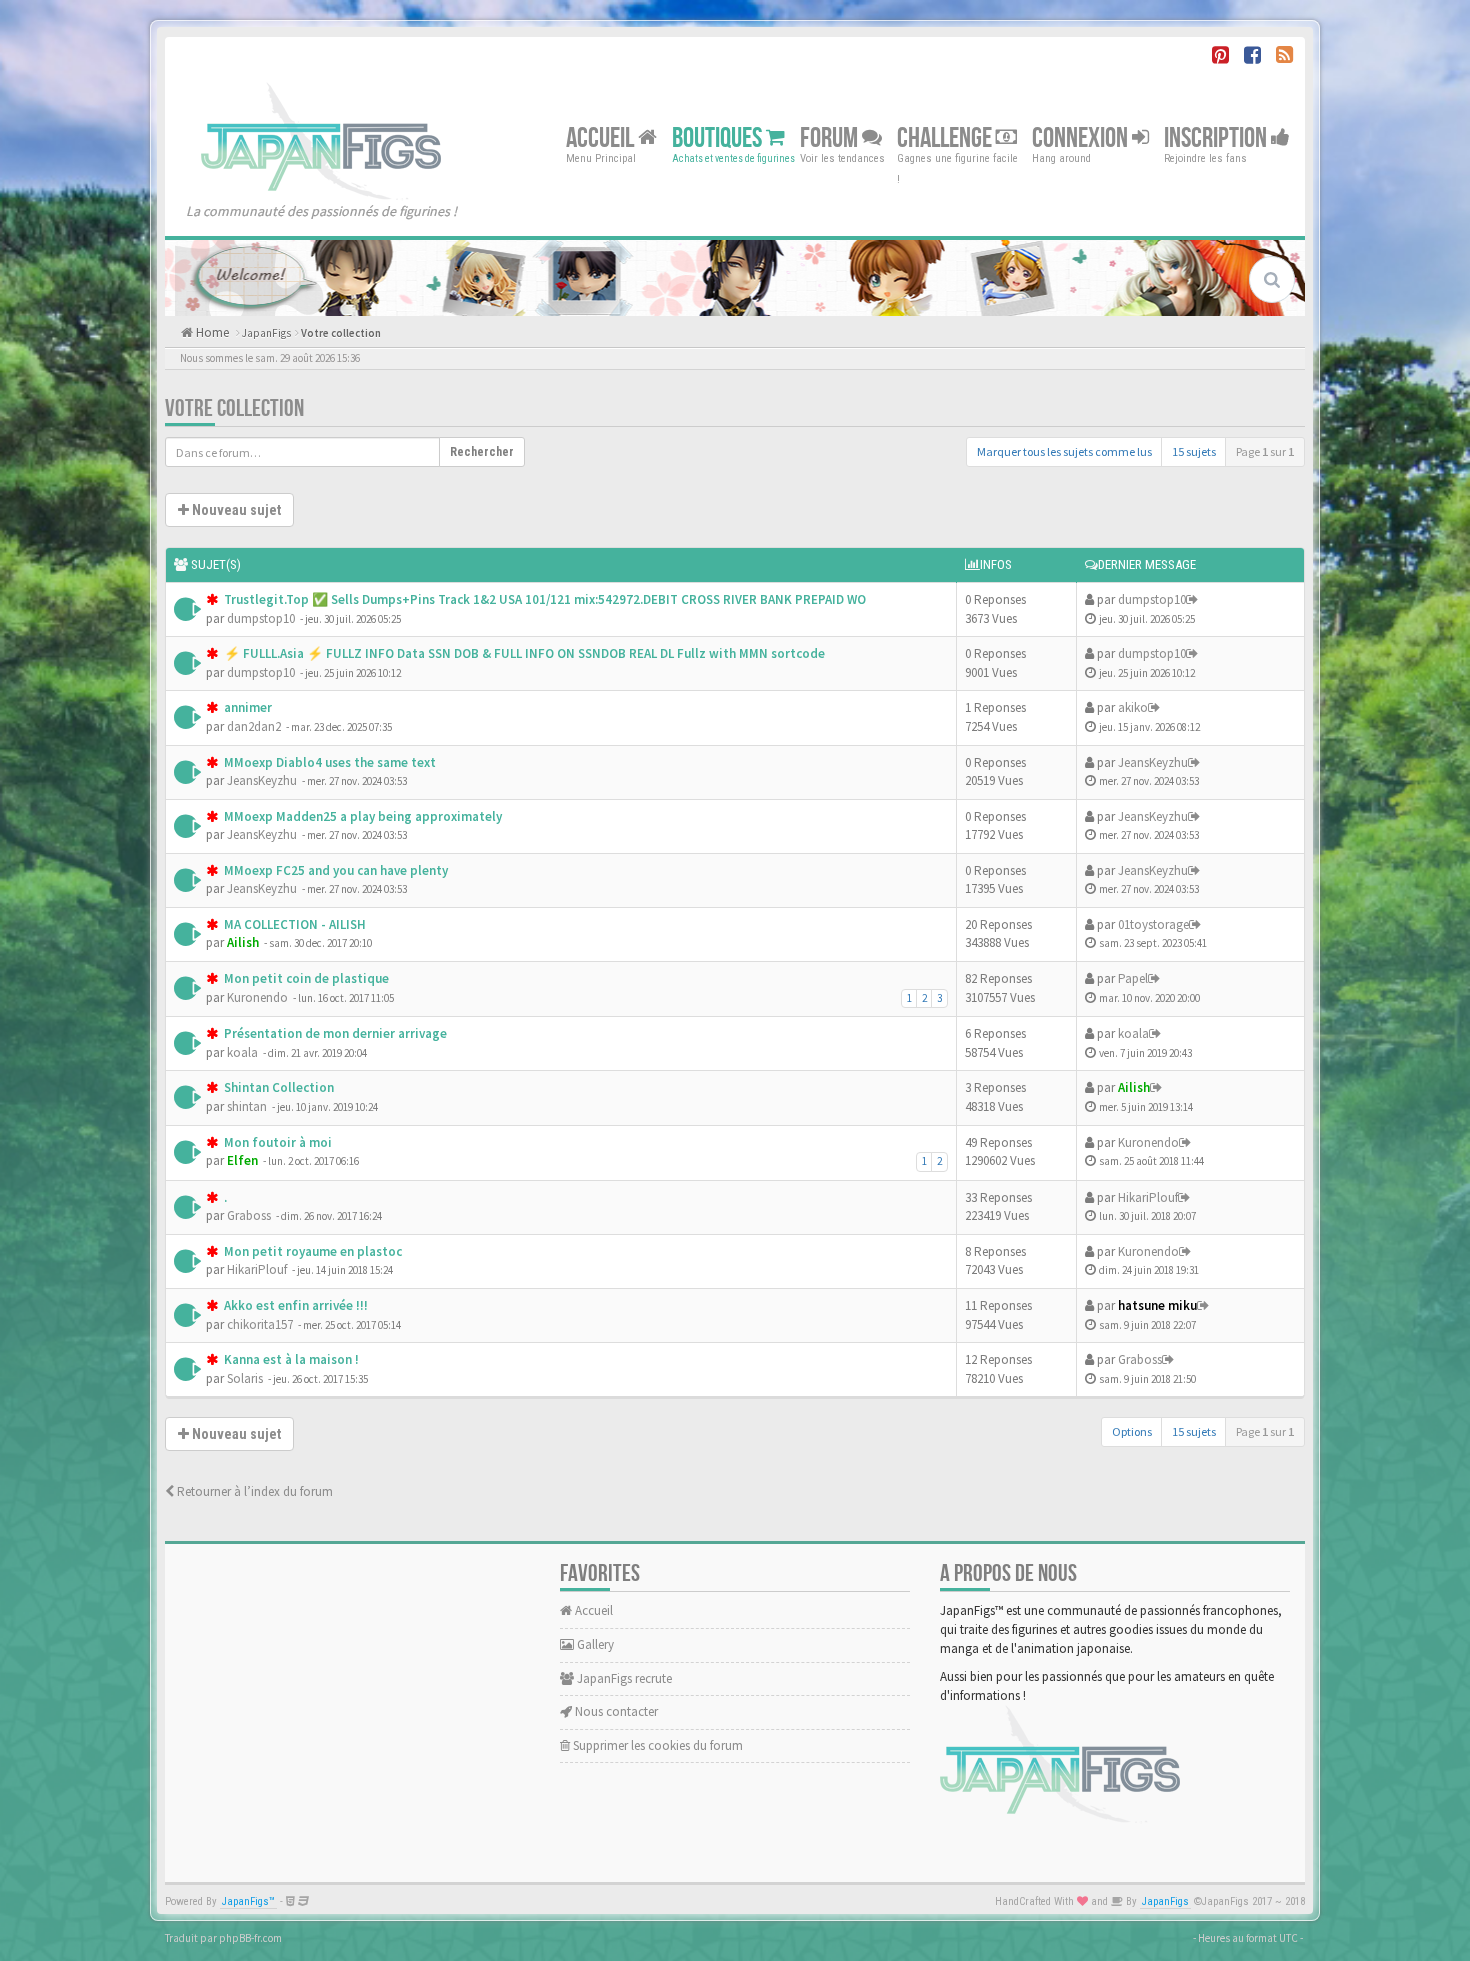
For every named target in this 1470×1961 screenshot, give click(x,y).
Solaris (245, 1378)
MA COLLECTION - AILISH (293, 924)
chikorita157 (260, 1324)
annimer (246, 707)
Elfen (242, 1160)
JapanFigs (266, 333)
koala (242, 1052)
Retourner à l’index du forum (253, 1491)
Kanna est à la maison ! (290, 1359)
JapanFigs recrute (623, 1678)
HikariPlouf (1148, 1197)
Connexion (1082, 137)
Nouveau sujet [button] (235, 510)
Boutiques (719, 137)
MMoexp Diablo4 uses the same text (328, 762)
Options (1132, 1431)
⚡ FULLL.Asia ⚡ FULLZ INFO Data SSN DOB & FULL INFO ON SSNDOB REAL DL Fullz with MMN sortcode (523, 653)
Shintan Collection (277, 1087)
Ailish (243, 942)
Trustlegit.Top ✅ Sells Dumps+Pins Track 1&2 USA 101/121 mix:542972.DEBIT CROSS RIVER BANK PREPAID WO (543, 599)
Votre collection (341, 333)
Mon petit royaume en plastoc (311, 1251)
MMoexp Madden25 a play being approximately (361, 816)
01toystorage (1153, 924)
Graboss (249, 1215)
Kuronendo (257, 997)
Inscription (1217, 137)
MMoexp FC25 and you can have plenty (334, 870)
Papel (1133, 978)
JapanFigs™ (248, 1901)
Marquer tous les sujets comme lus (1064, 451)
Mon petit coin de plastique (305, 978)
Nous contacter (615, 1711)
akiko (1133, 707)
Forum (831, 137)
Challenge (946, 137)
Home (211, 332)
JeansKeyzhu (262, 780)
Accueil (602, 137)
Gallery (594, 1644)
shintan (247, 1106)
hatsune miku (1157, 1305)
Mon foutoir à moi (276, 1142)
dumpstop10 (261, 618)
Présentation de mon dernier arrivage (334, 1033)
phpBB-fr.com (250, 1938)
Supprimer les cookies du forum (656, 1745)
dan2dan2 (254, 726)
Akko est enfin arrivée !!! (294, 1305)
